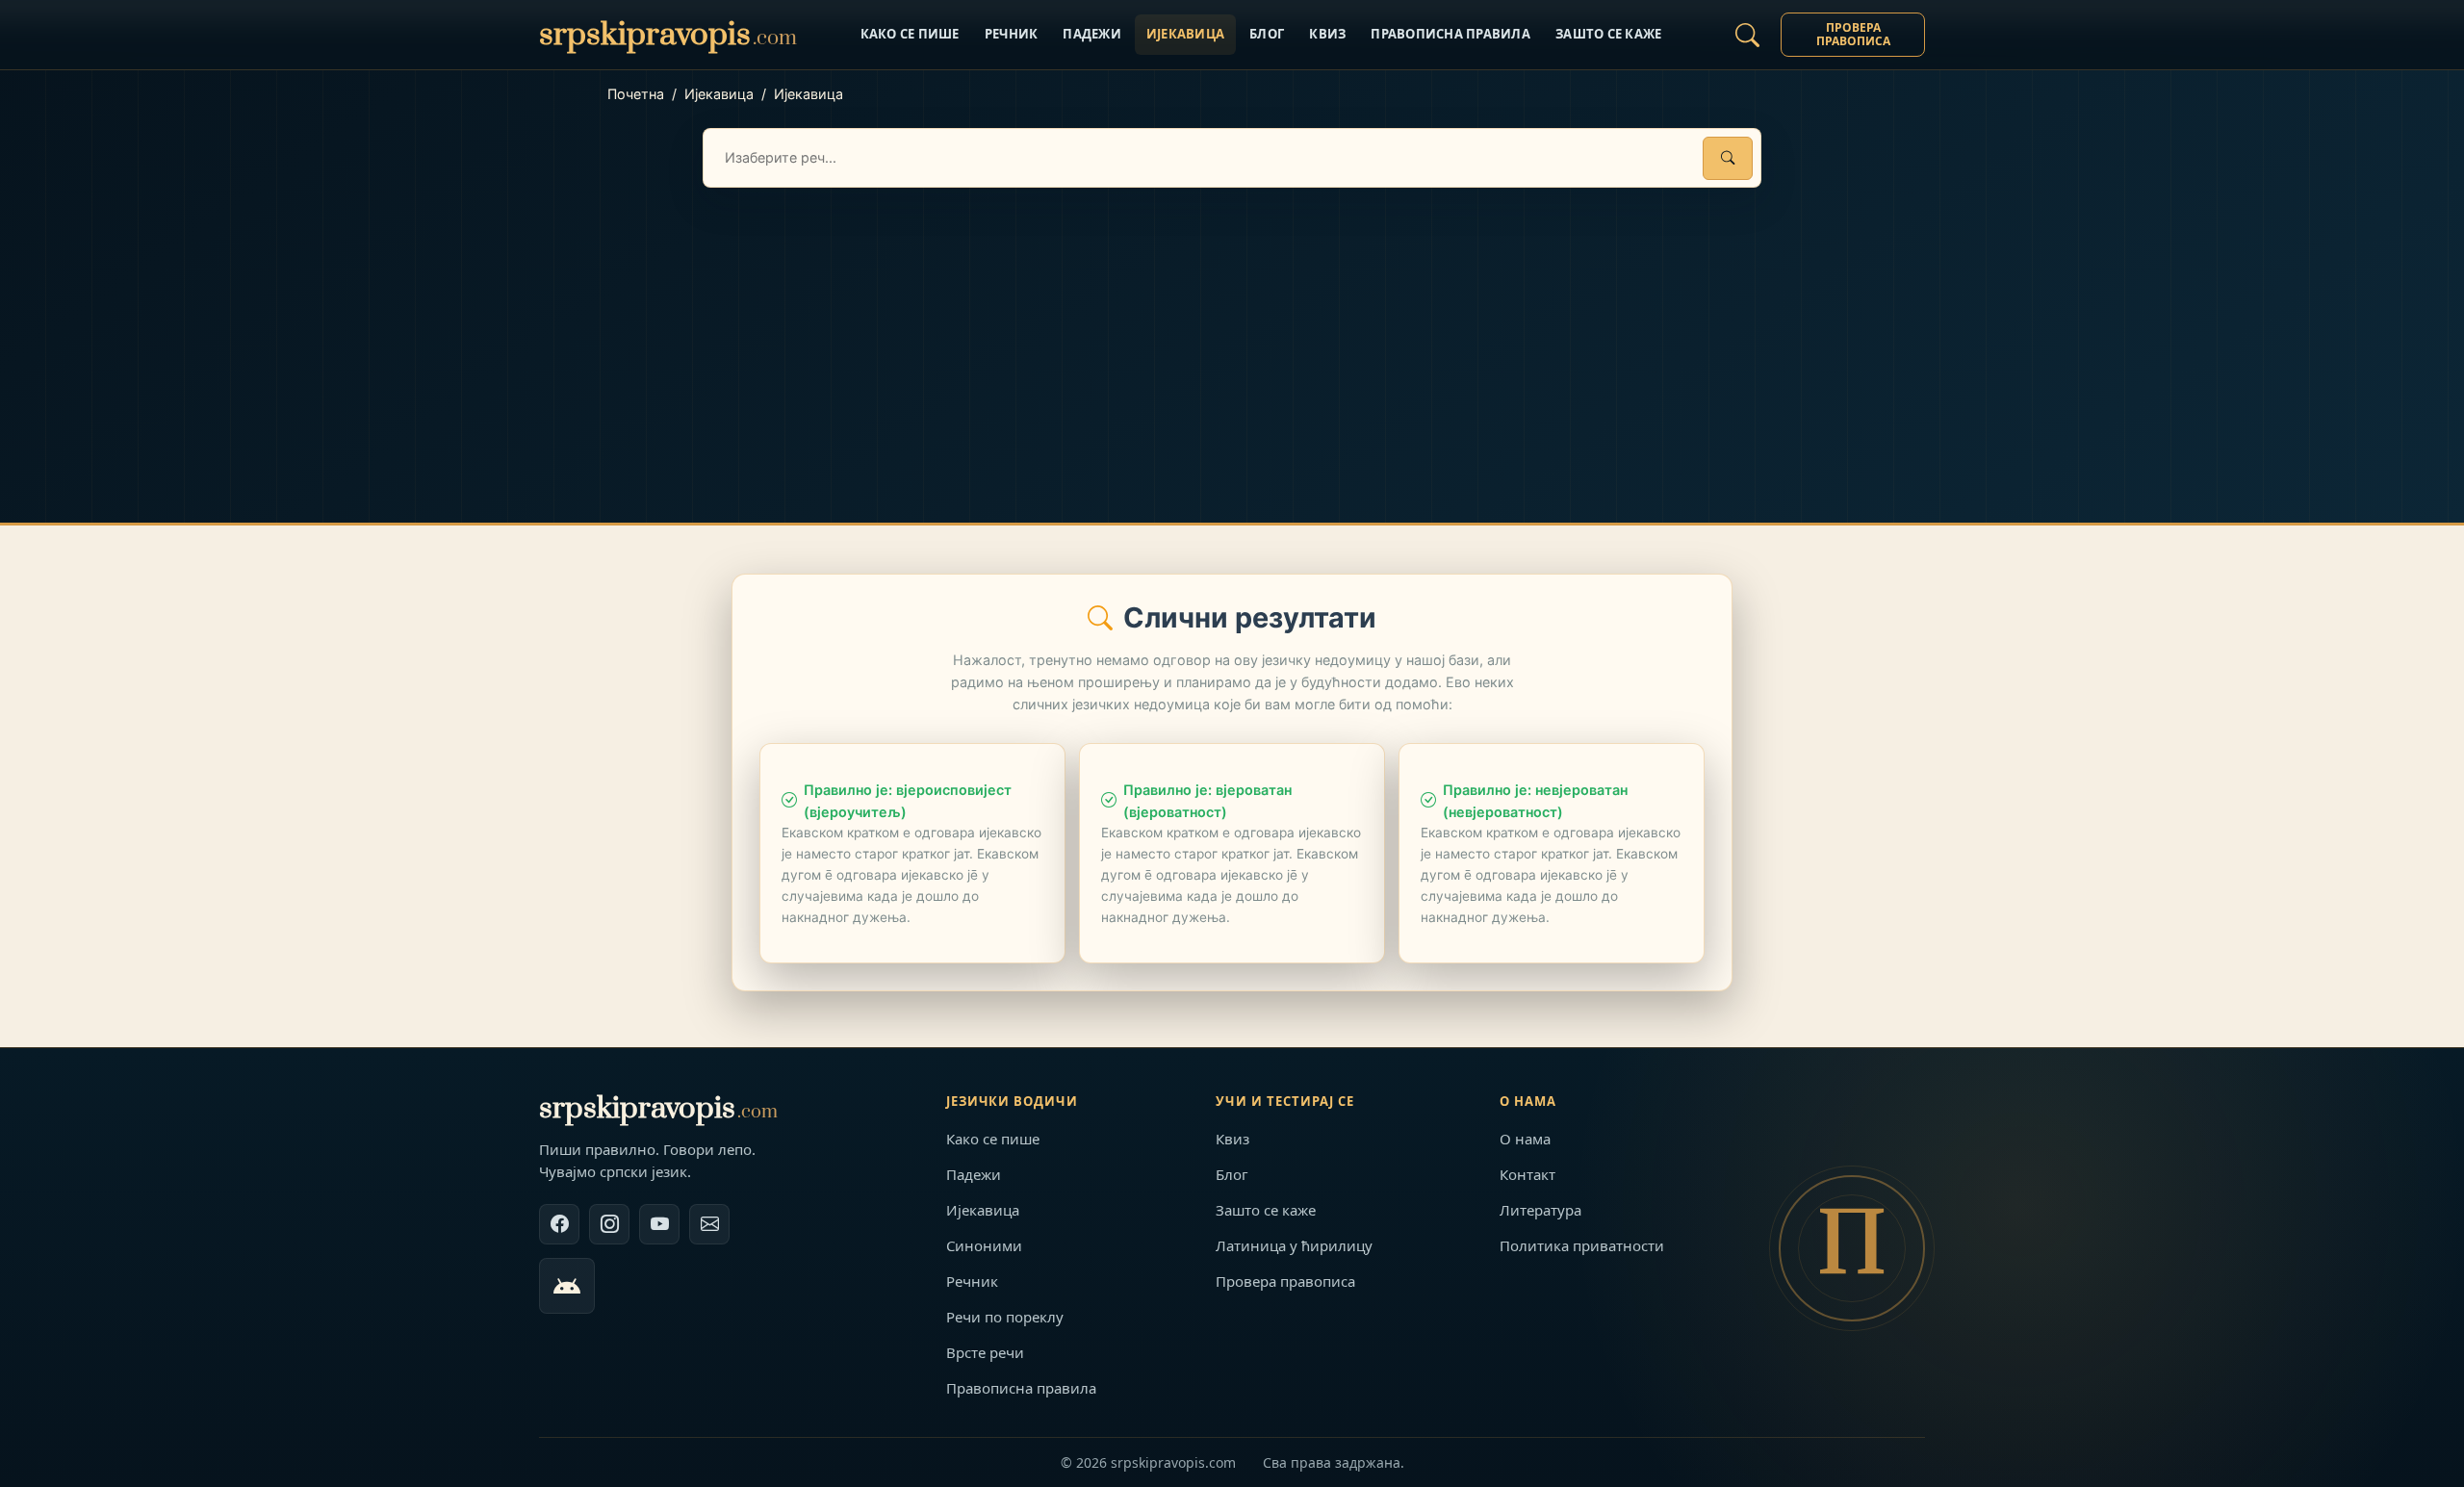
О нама (1525, 1139)
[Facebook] (559, 1224)
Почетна (636, 94)
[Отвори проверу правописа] (1747, 35)
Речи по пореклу (1005, 1317)
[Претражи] (1728, 158)
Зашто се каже (1608, 34)
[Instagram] (609, 1224)
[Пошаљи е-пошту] (709, 1224)
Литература (1540, 1210)
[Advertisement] (1232, 332)
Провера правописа (1853, 34)
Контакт (1527, 1174)
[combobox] (1232, 158)
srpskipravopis (658, 1108)
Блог (1267, 34)
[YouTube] (659, 1224)
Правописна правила (1450, 34)
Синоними (984, 1245)
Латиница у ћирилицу (1294, 1245)
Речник (1012, 34)
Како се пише (910, 34)
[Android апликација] (567, 1286)
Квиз (1327, 34)
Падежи (1092, 34)
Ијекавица (1185, 34)
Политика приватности (1582, 1245)
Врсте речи (985, 1352)
